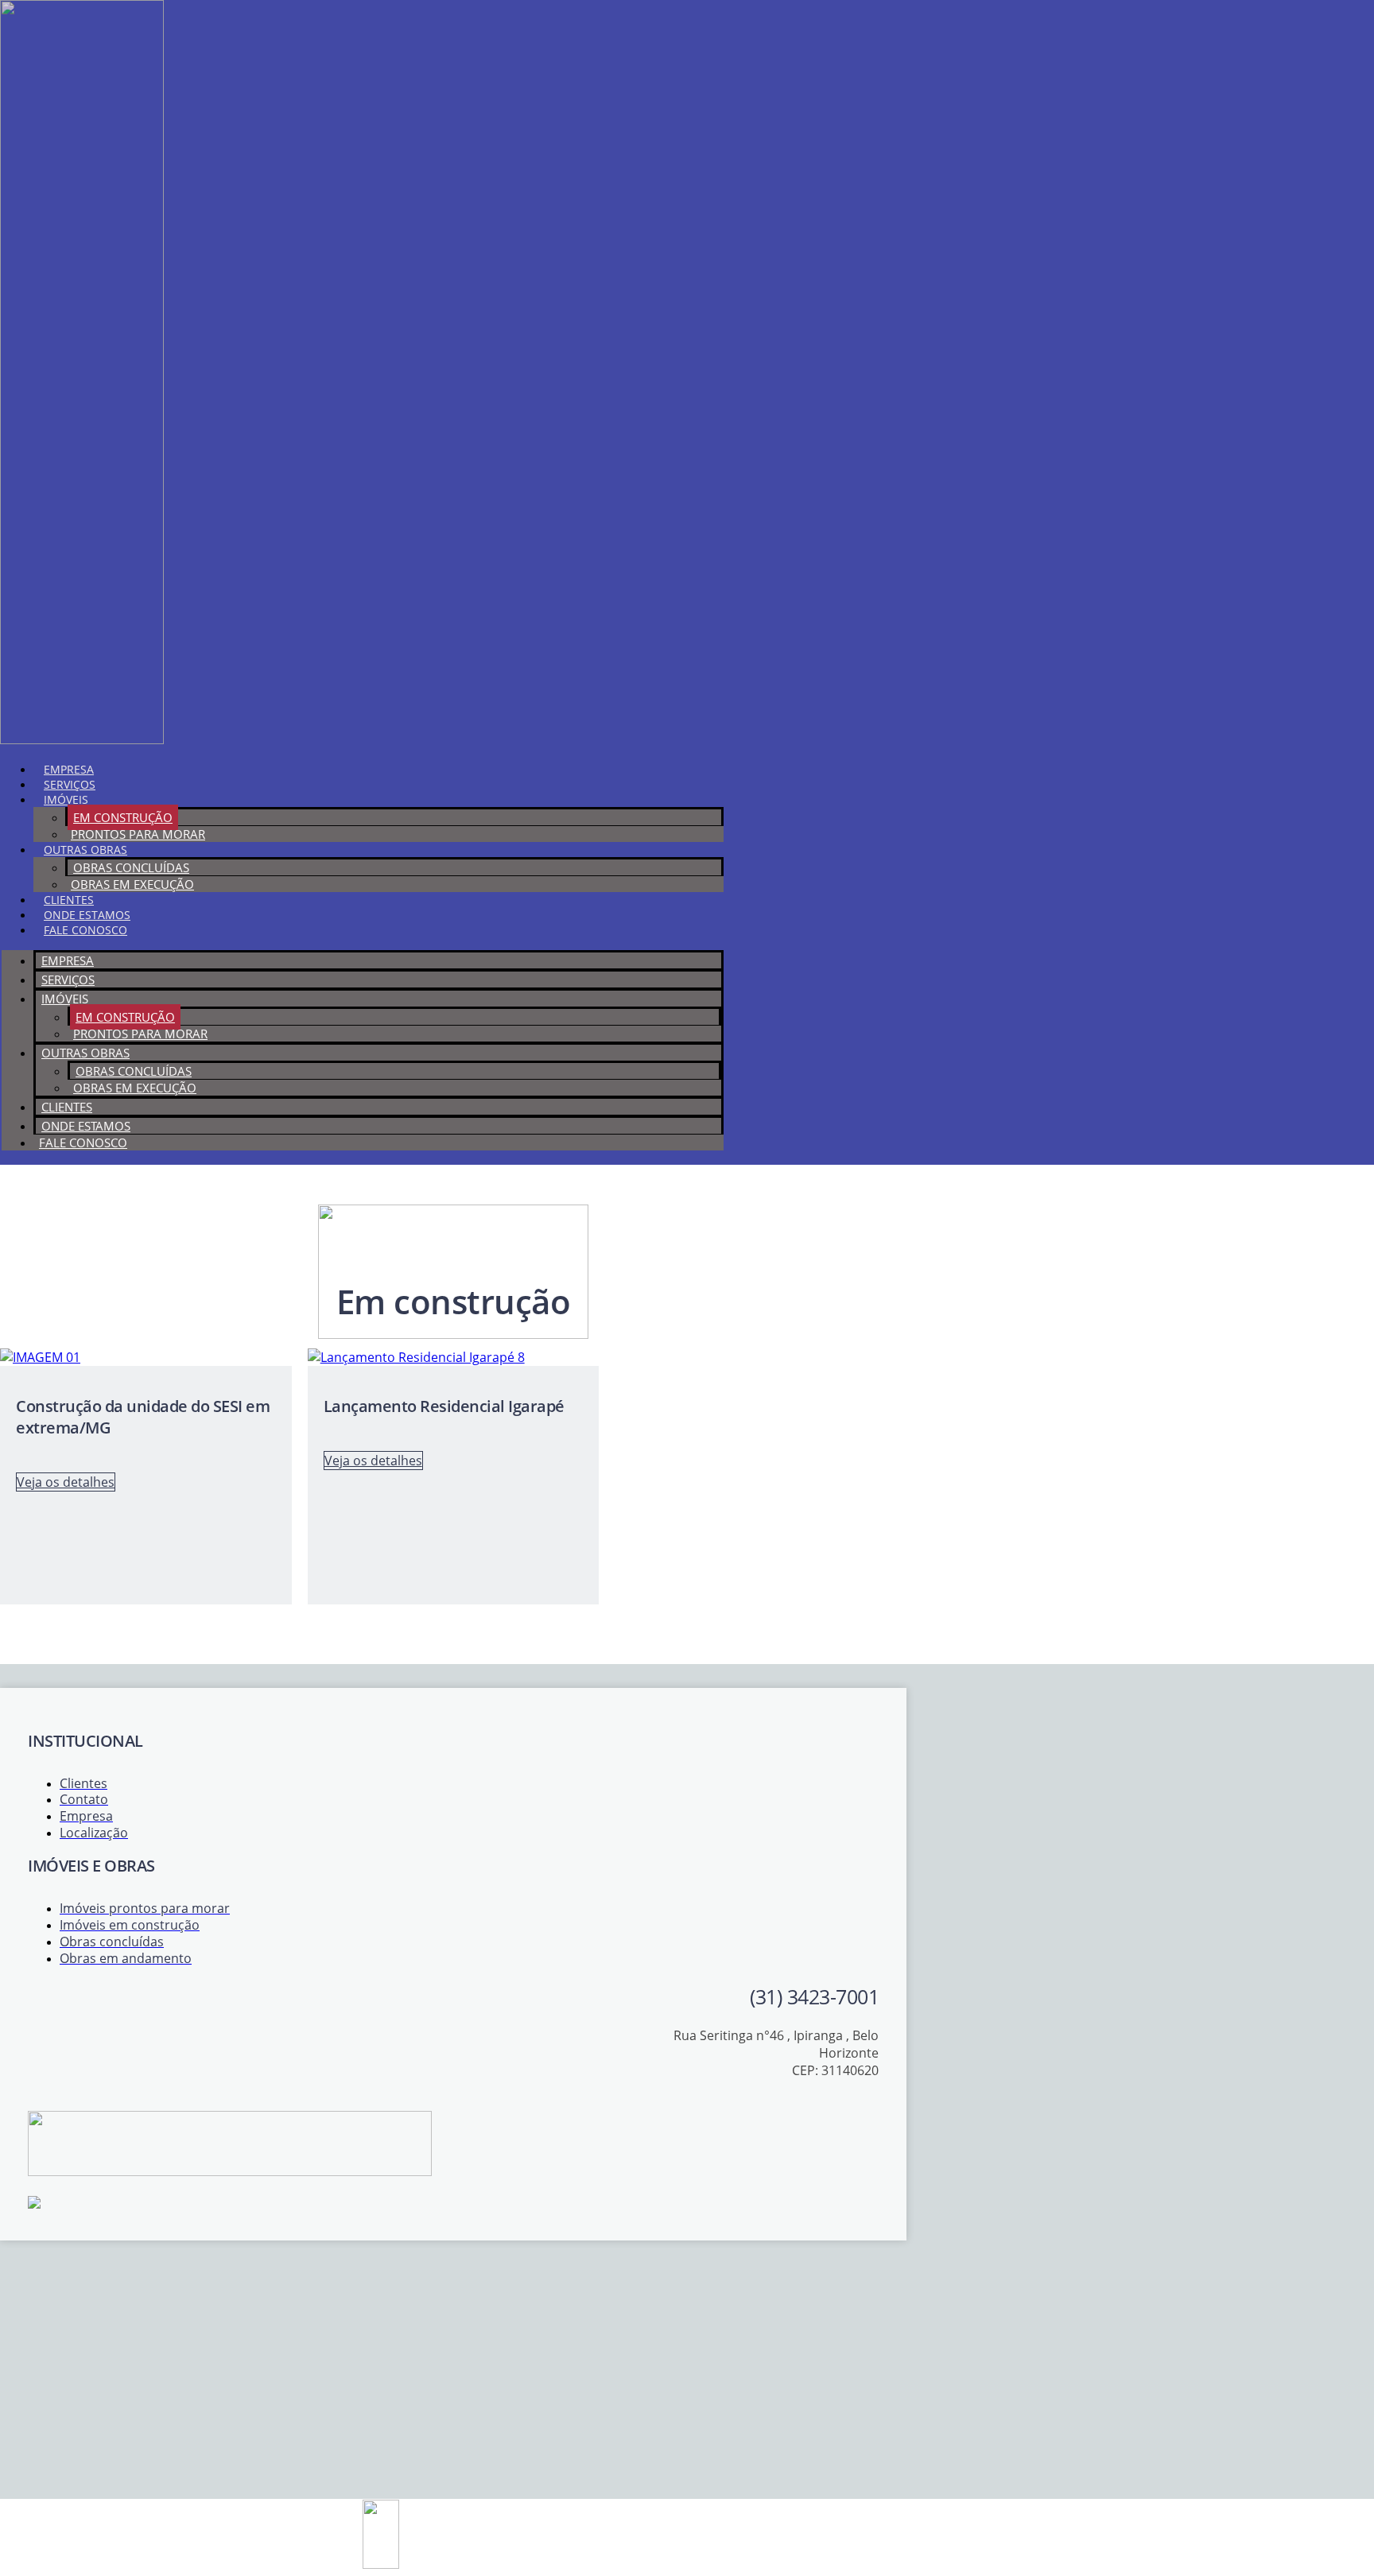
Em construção (123, 817)
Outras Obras (85, 850)
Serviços (70, 784)
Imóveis (66, 799)
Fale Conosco (85, 930)
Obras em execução (132, 884)
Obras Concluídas (131, 867)
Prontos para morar (138, 834)
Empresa (69, 769)
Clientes (69, 900)
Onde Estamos (87, 915)
